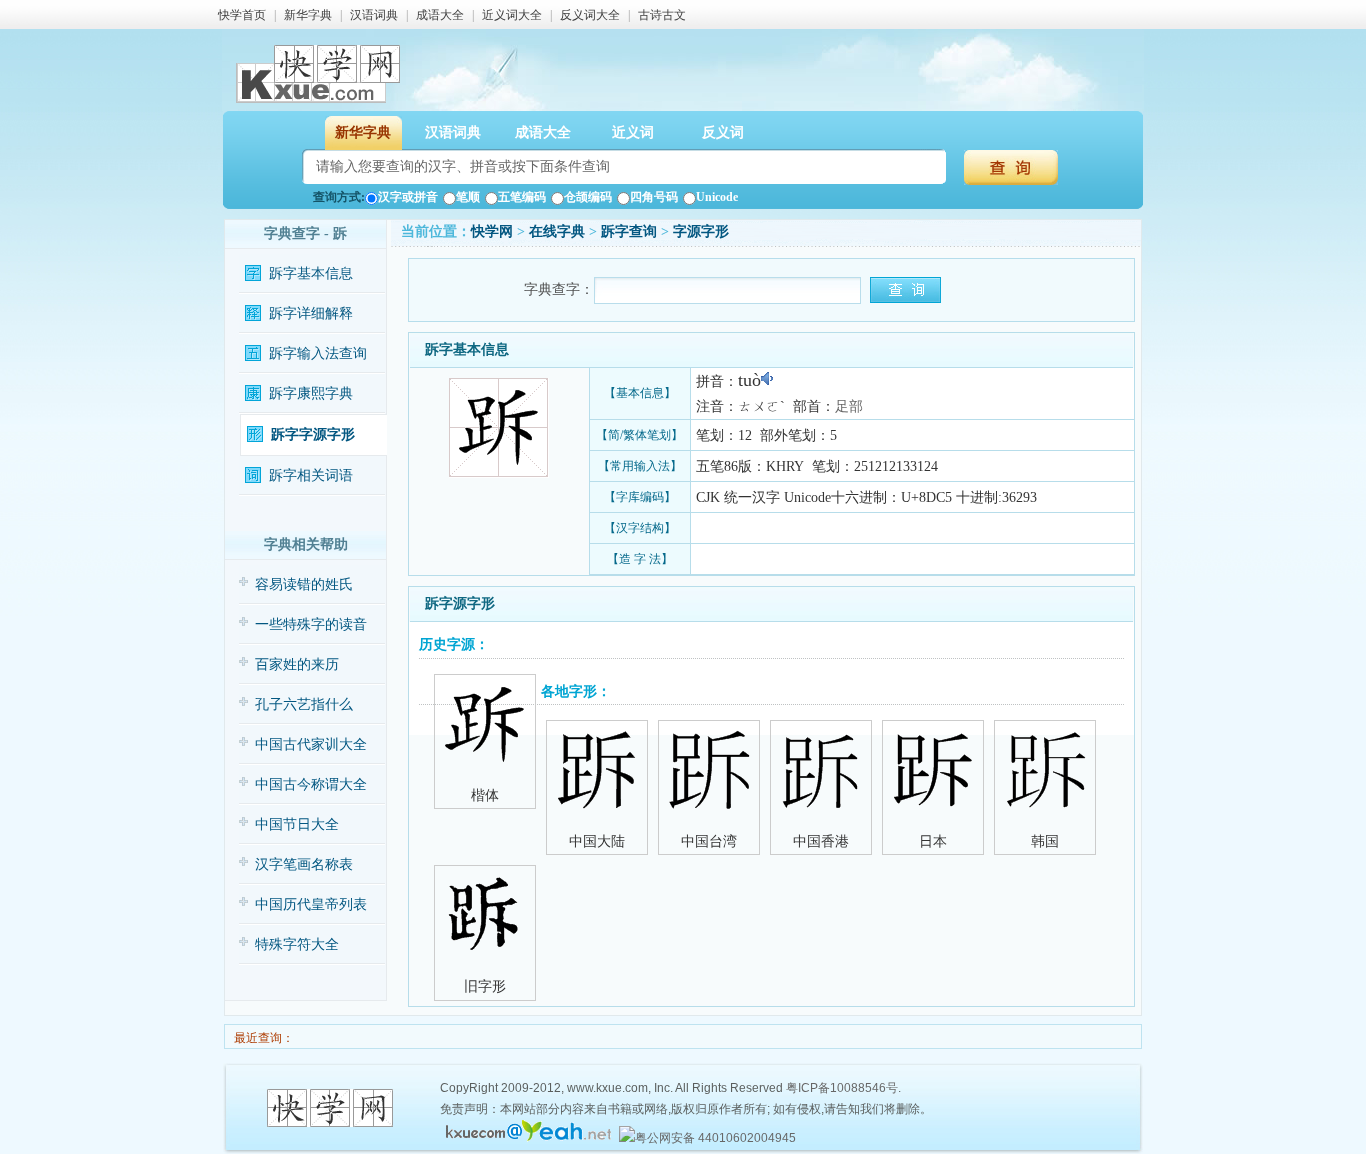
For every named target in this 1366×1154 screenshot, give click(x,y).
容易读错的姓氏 (304, 584)
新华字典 (308, 15)
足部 (849, 406)
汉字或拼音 (408, 197)
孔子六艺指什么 (304, 704)
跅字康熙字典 (311, 393)
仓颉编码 (588, 197)
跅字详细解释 (311, 313)
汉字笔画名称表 (304, 864)
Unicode (717, 197)
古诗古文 (662, 15)
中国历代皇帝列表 (311, 904)
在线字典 (557, 231)
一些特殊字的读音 (311, 624)
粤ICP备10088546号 (842, 1088)
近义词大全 (512, 15)
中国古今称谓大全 (311, 784)
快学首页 (242, 15)
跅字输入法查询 (318, 353)
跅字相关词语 (311, 475)
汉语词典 (374, 15)
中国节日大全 (297, 824)
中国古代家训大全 (311, 744)
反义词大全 (590, 15)
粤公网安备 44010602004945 (715, 1138)
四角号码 (654, 197)
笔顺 (468, 197)
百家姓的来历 (297, 664)
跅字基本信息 (311, 273)
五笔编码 (522, 197)
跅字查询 (629, 231)
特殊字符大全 (297, 944)
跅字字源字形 (313, 434)
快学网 (492, 231)
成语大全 (440, 15)
